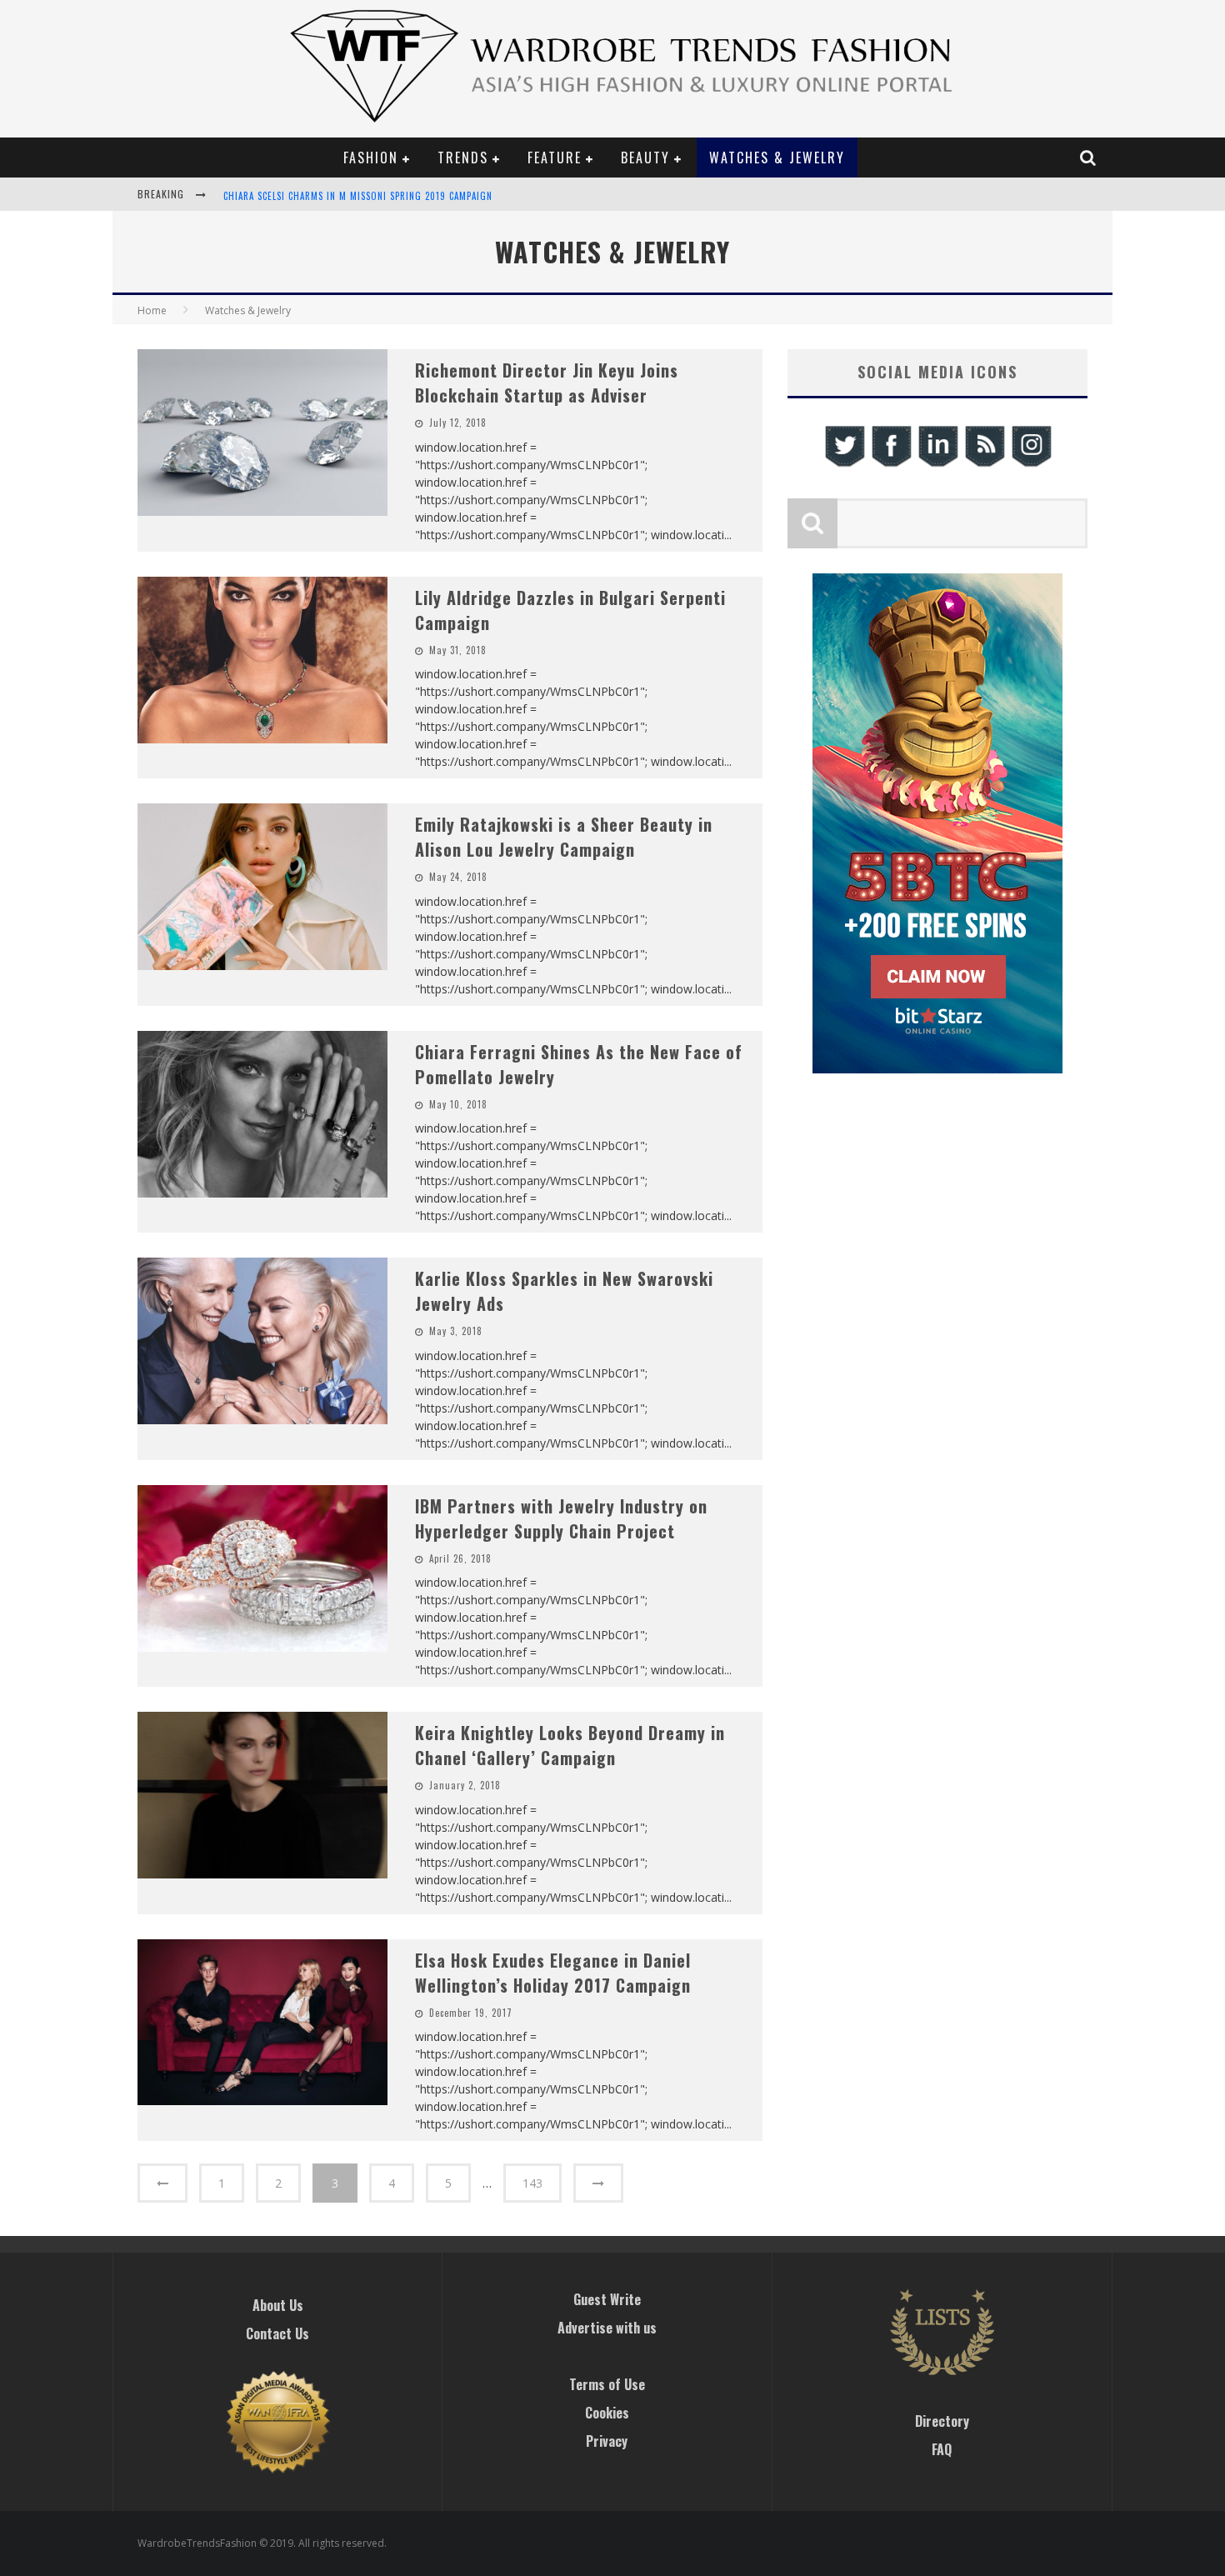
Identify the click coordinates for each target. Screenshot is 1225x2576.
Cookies (607, 2413)
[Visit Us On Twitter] (844, 465)
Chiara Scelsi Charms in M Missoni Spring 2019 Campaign (358, 184)
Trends (463, 158)
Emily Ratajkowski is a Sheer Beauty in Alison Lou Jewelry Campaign (564, 837)
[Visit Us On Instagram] (1031, 465)
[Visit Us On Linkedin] (937, 465)
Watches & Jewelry (777, 158)
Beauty (645, 158)
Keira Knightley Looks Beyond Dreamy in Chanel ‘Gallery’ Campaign (570, 1745)
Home (152, 310)
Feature (555, 158)
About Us (278, 2305)
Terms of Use (607, 2384)
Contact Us (277, 2333)
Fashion (371, 158)
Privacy (607, 2441)
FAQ (942, 2449)
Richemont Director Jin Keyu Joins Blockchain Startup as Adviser (547, 383)
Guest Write (607, 2299)
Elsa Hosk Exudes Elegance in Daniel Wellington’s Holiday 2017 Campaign (553, 1973)
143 (532, 2183)
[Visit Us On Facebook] (891, 465)
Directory (942, 2421)
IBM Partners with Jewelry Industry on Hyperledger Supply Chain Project (561, 1518)
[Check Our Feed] (984, 465)
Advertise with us (607, 2328)
